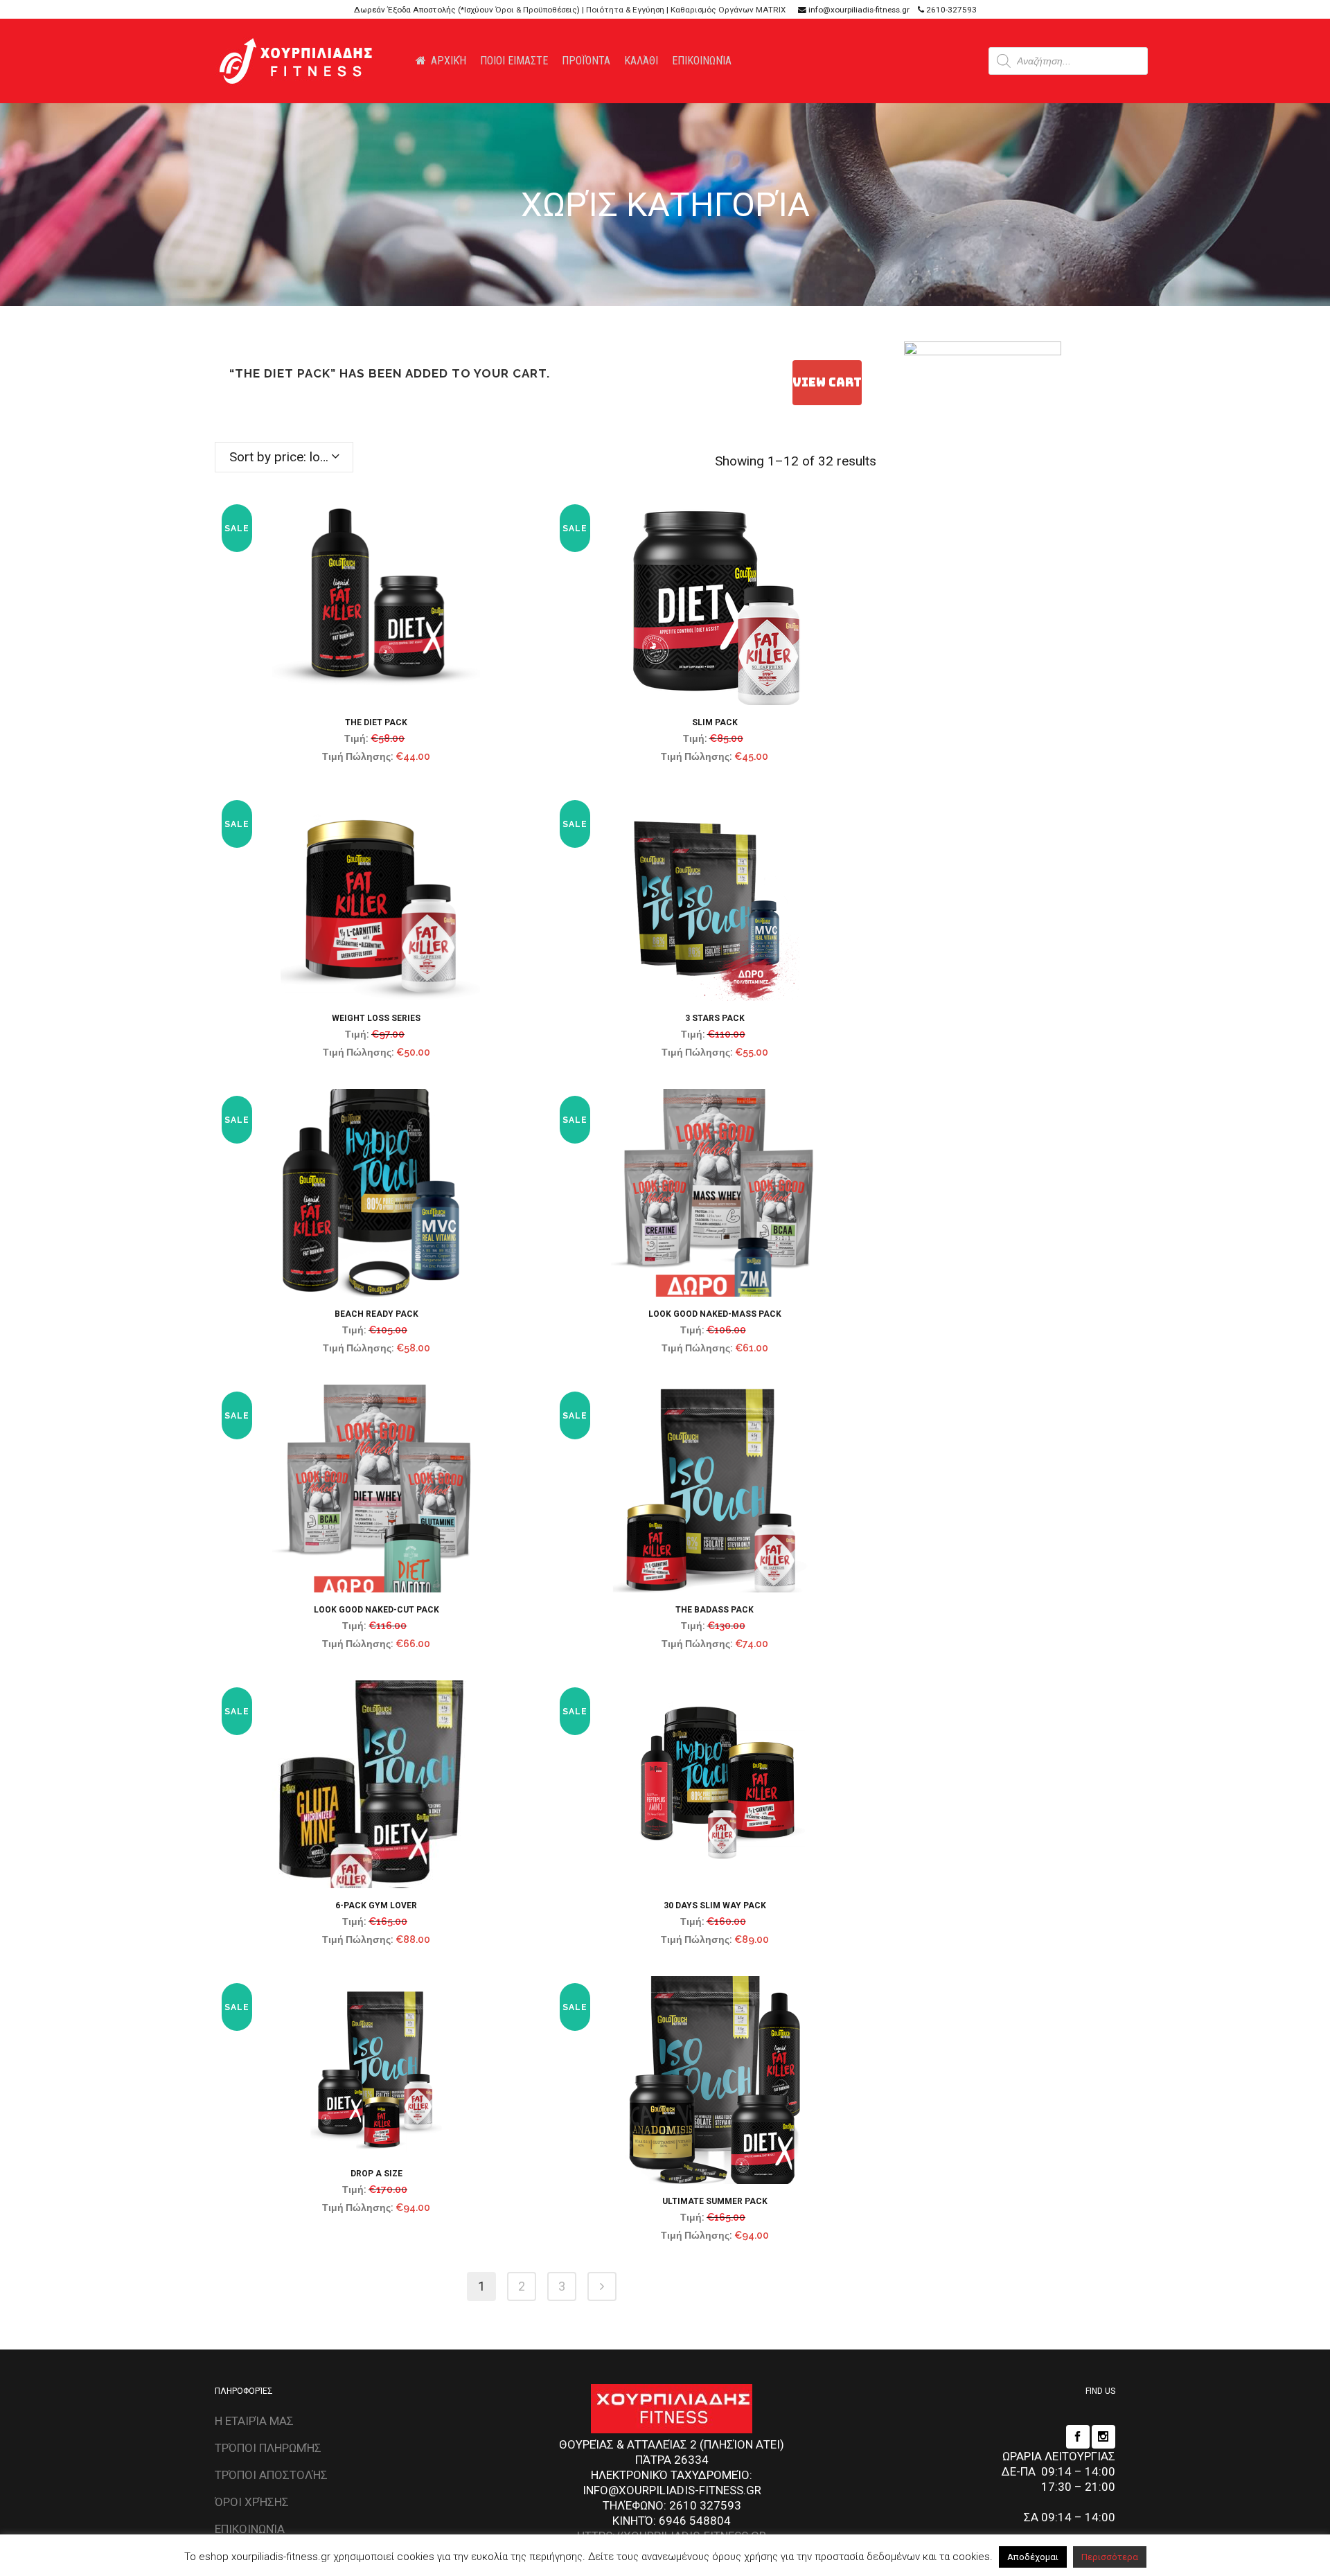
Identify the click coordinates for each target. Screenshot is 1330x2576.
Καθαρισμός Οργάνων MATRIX (728, 10)
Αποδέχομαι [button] (1033, 2557)
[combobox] (284, 457)
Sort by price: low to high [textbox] (291, 457)
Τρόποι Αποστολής (271, 2475)
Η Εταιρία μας (254, 2421)
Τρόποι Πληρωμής (268, 2448)
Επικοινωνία (250, 2529)
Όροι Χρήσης (252, 2502)
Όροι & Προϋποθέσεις (536, 10)
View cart (827, 382)
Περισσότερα (1110, 2557)
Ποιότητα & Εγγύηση (625, 10)
